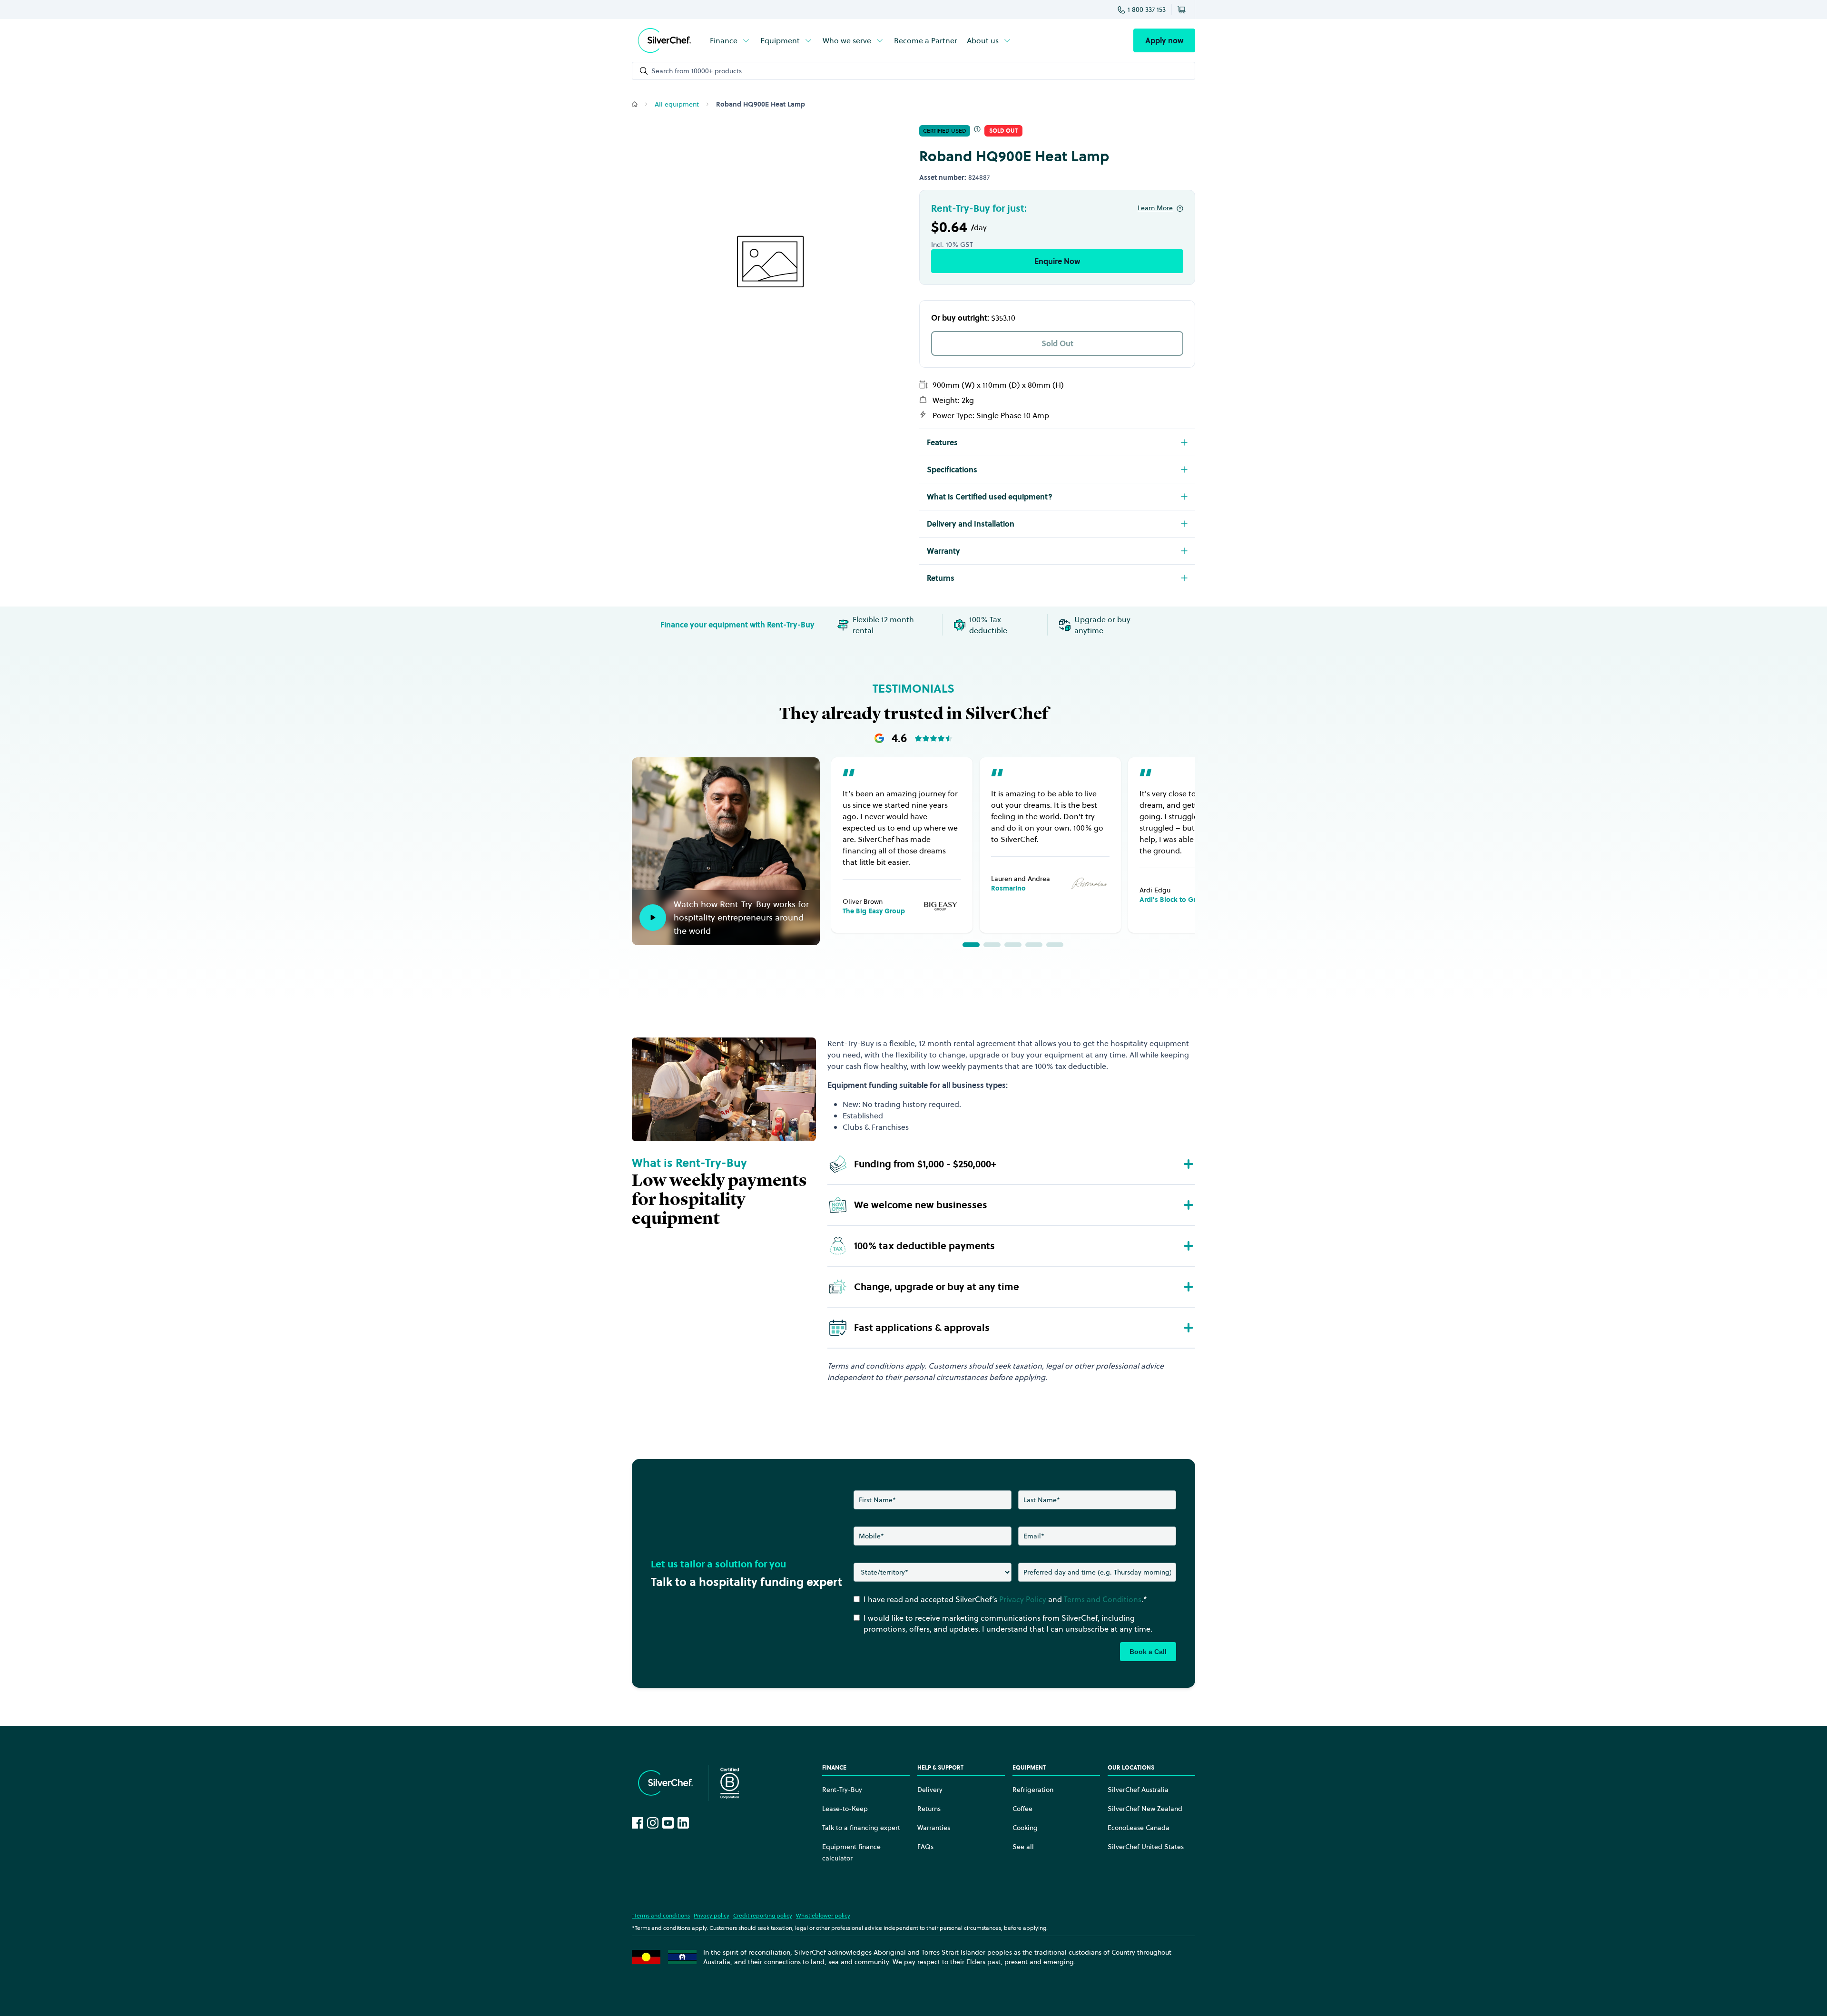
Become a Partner (926, 40)
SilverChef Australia (1138, 1790)
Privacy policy (712, 1915)
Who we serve (847, 40)
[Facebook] (638, 1823)
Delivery (930, 1790)
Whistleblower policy (823, 1915)
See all (1023, 1847)
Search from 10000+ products (697, 71)
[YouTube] (668, 1823)
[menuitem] (730, 40)
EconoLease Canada (1139, 1828)
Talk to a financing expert (861, 1828)
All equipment (677, 104)
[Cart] (1183, 10)
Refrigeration (1033, 1790)
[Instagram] (653, 1823)
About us (983, 40)
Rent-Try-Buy (842, 1790)
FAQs (925, 1847)
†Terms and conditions (661, 1915)
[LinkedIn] (683, 1823)
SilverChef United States (1146, 1847)
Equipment (780, 40)
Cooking (1025, 1828)
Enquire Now (1057, 261)
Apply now (1164, 40)
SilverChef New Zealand (1145, 1809)
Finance (724, 40)
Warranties (934, 1828)
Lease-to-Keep (845, 1809)
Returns (929, 1809)
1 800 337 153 (1147, 10)
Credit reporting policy (763, 1915)
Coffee (1022, 1809)
